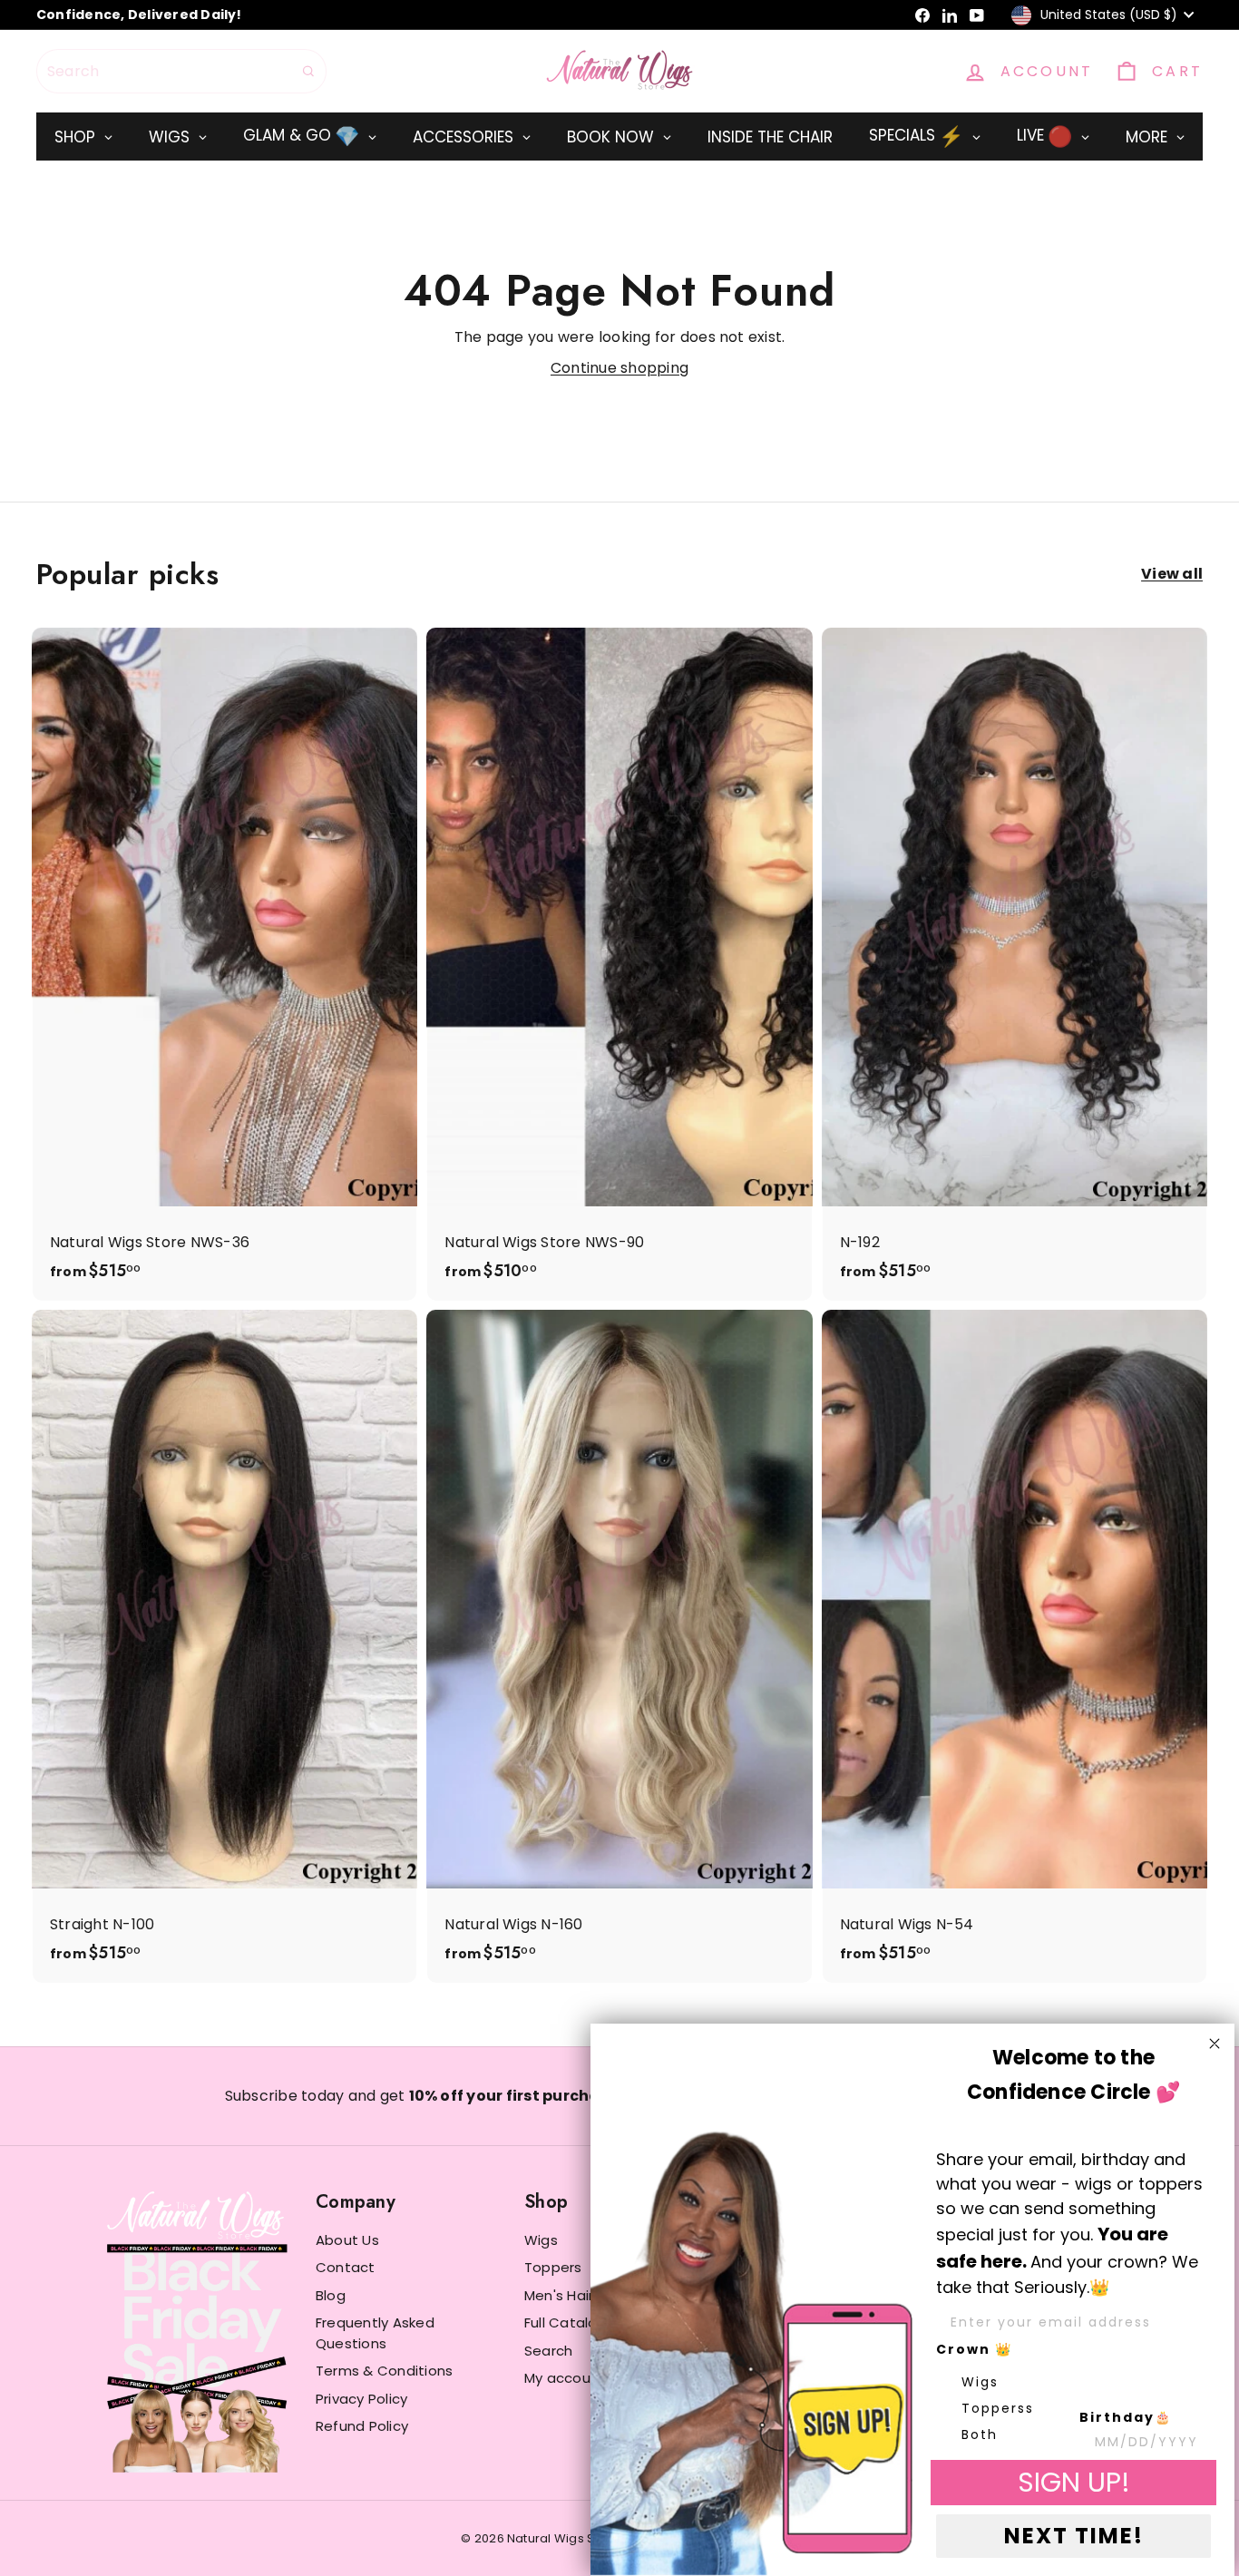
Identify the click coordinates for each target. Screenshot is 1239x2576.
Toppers (553, 2267)
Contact (346, 2267)
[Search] (308, 71)
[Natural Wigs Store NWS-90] (619, 964)
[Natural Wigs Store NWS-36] (224, 964)
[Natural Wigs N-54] (1015, 1646)
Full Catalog (566, 2322)
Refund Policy (362, 2426)
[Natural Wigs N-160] (619, 1646)
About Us (347, 2240)
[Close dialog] (1215, 2044)
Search (548, 2351)
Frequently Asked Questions (375, 2333)
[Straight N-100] (224, 1646)
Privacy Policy (361, 2399)
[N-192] (1015, 964)
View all (1172, 574)
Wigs (541, 2240)
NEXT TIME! (1074, 2536)
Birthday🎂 (1126, 2417)
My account (565, 2378)
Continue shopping (619, 368)
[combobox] (181, 71)
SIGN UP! (1074, 2482)
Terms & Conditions (384, 2371)
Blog (331, 2295)
